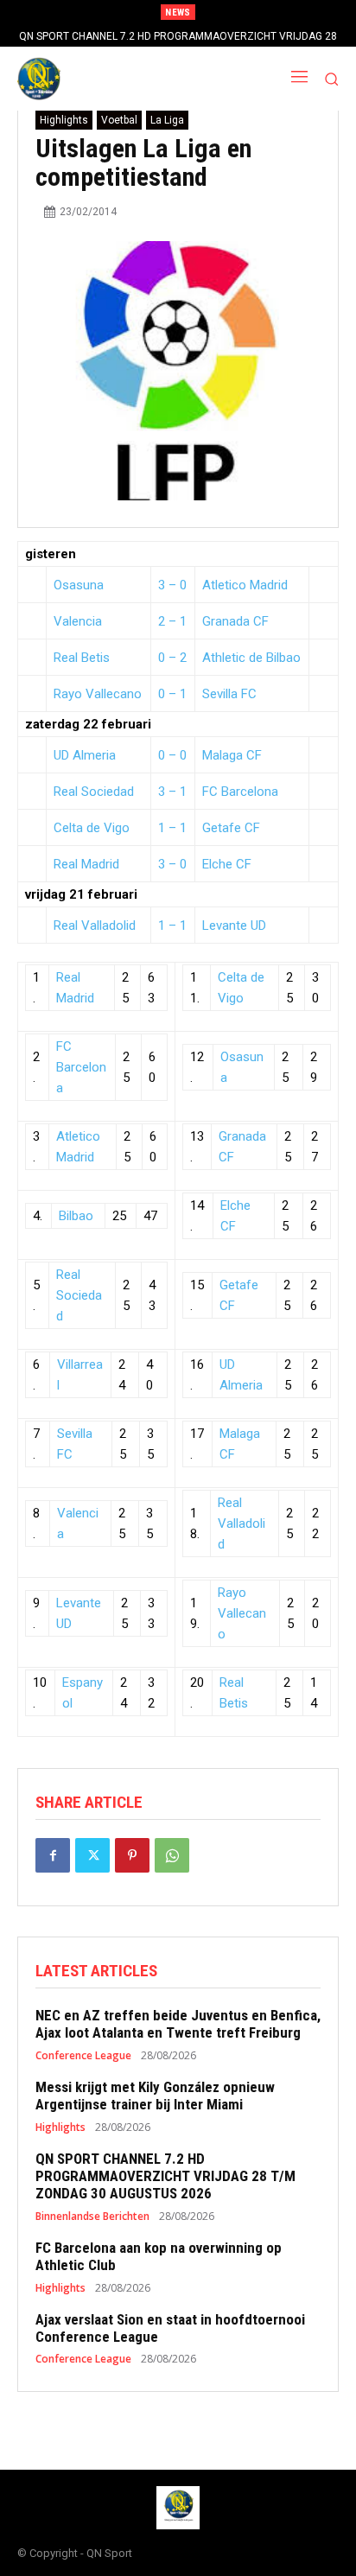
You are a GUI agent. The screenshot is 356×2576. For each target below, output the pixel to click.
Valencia (78, 621)
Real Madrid (86, 864)
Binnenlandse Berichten (92, 2217)
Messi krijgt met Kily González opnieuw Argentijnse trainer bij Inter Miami (155, 2096)
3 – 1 (172, 792)
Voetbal (119, 120)
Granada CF (235, 621)
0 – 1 (172, 694)
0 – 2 (172, 658)
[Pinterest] (132, 1855)
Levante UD (234, 925)
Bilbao (76, 1216)
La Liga (167, 120)
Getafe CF (231, 828)
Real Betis (82, 658)
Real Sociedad (94, 792)
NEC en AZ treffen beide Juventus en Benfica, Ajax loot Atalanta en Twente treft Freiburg (178, 2024)
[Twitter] (92, 1855)
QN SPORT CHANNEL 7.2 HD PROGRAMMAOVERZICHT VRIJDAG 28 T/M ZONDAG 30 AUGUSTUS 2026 (165, 2176)
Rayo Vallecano (98, 694)
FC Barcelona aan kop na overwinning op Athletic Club (159, 2256)
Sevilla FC (229, 694)
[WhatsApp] (172, 1855)
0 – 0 (172, 755)
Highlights (64, 120)
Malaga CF (232, 755)
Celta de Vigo (92, 828)
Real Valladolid (95, 925)
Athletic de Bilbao (251, 658)
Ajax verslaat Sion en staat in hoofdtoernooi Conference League (170, 2328)
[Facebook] (53, 1855)
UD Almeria (85, 755)
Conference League (83, 2056)
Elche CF (227, 864)
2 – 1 (172, 621)
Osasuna (79, 585)
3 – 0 (172, 585)
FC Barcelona (240, 792)
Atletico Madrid (245, 585)
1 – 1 (172, 828)
